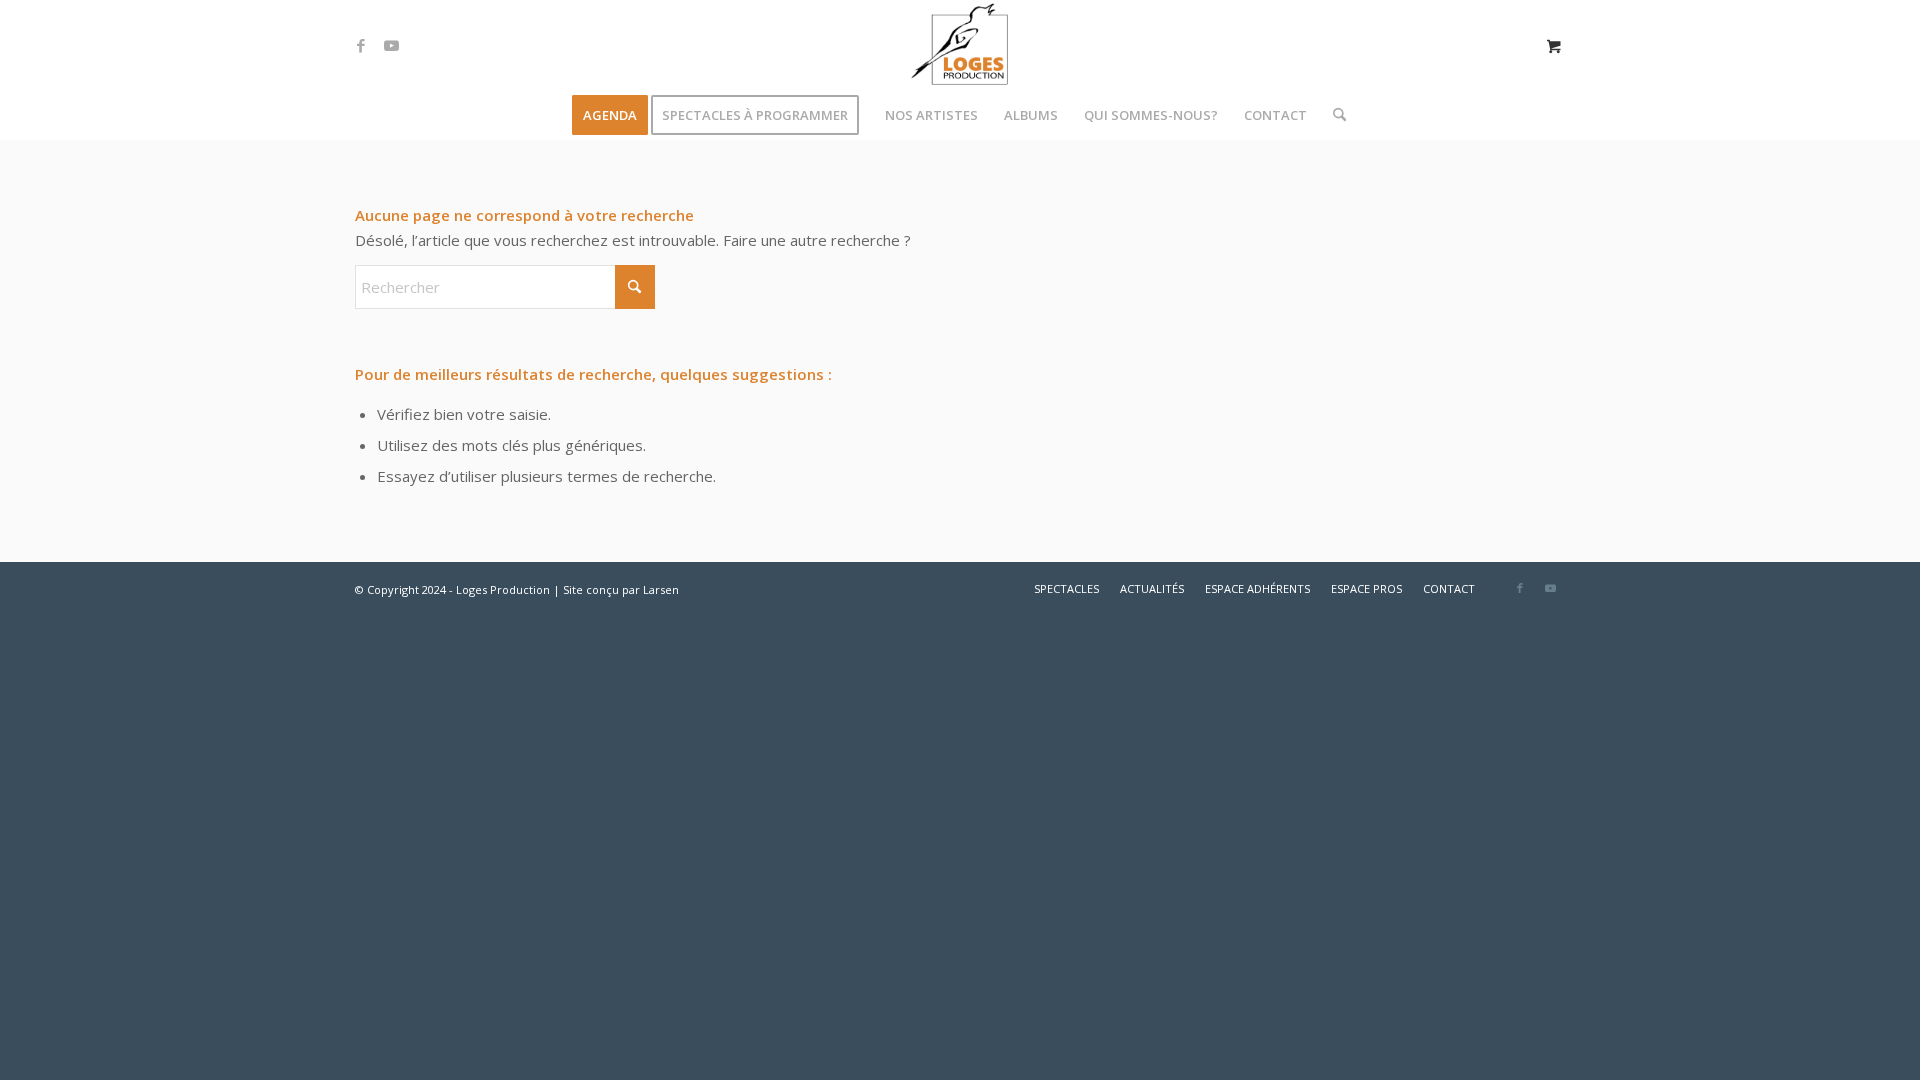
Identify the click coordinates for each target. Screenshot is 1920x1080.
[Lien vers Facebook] (361, 45)
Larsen (661, 589)
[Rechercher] (1333, 115)
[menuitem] (610, 115)
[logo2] (960, 45)
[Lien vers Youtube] (391, 45)
